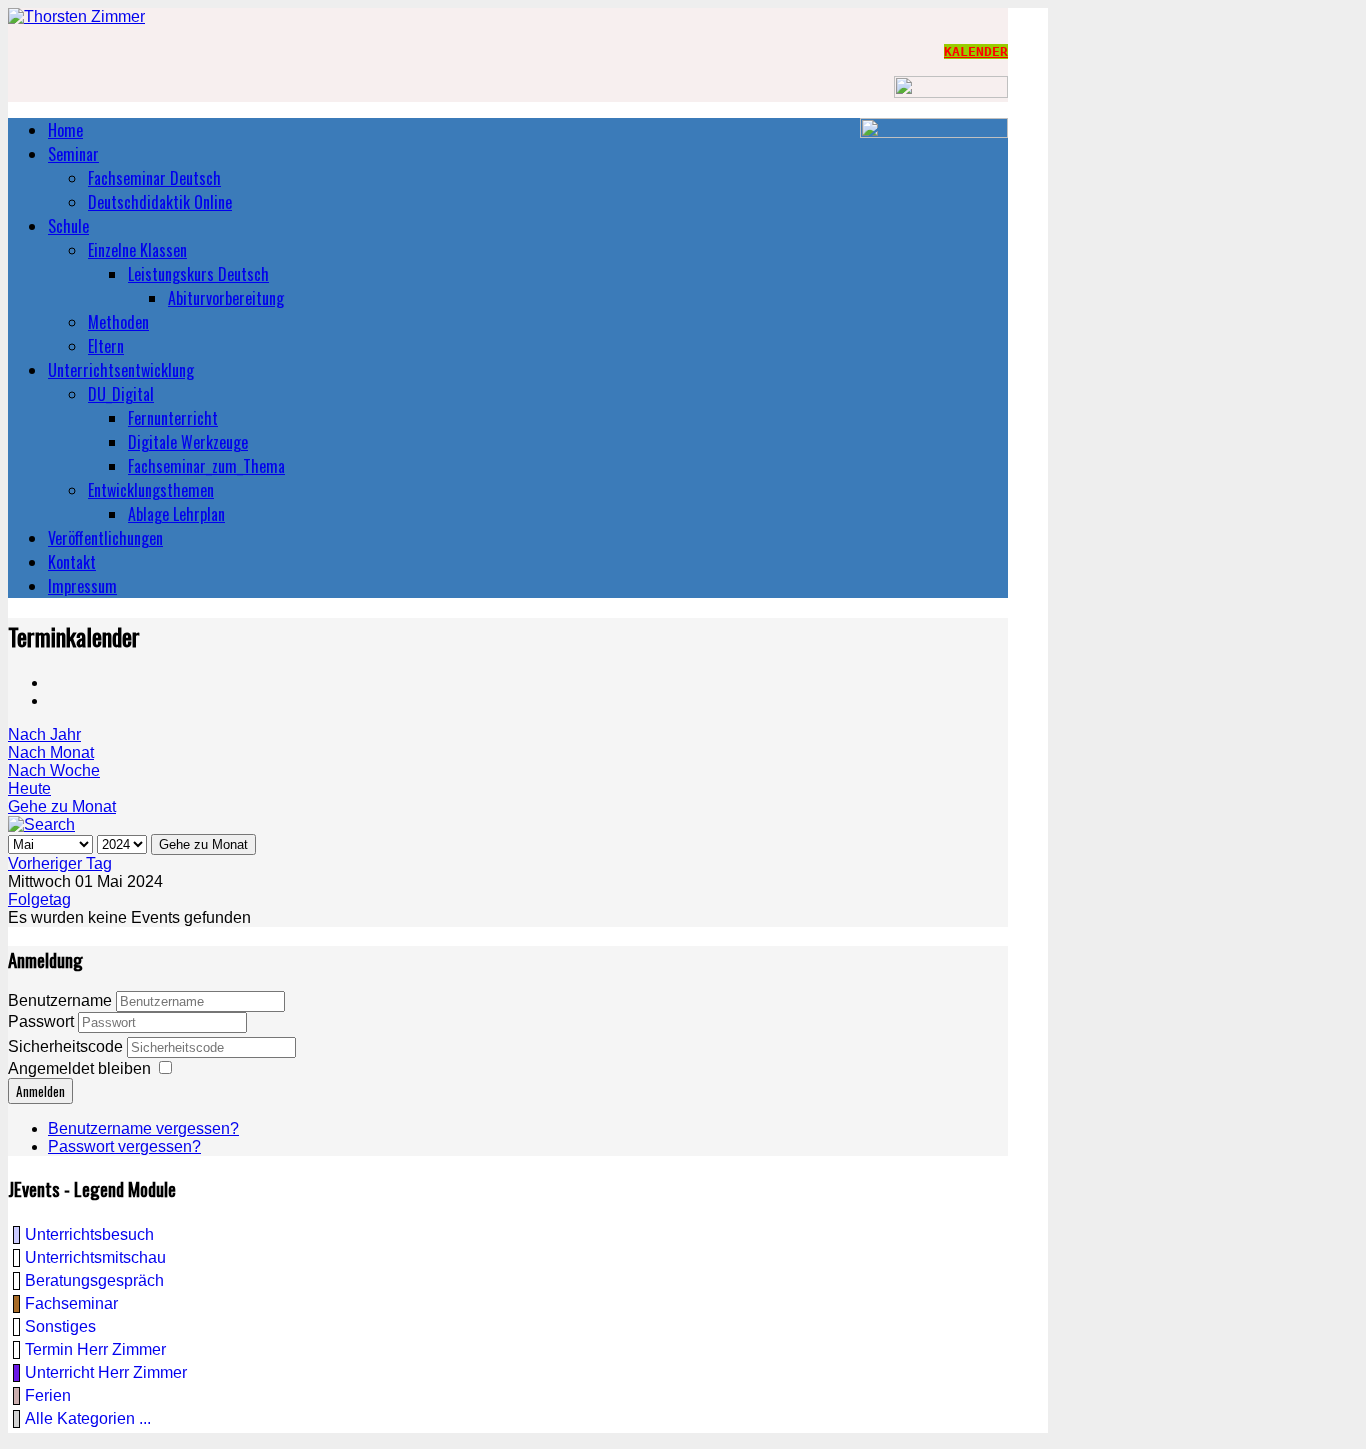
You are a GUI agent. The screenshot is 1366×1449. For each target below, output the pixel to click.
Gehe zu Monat (62, 806)
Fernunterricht (173, 418)
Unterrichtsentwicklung (121, 370)
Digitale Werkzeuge (188, 442)
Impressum (82, 586)
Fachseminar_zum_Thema (206, 466)
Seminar (73, 154)
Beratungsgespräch (94, 1280)
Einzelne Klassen (137, 250)
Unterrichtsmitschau (95, 1257)
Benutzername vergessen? (143, 1128)
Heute (29, 788)
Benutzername (60, 1000)
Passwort (43, 1021)
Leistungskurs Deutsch (198, 274)
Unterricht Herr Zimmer (106, 1372)
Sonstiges (60, 1326)
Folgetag (39, 899)
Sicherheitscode (67, 1046)
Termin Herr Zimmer (95, 1349)
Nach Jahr (44, 734)
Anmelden (40, 1091)
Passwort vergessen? (124, 1146)
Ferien (48, 1395)
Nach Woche (54, 770)
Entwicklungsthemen (151, 490)
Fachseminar (71, 1303)
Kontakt (72, 562)
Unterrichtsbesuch (89, 1234)
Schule (68, 226)
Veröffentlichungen (105, 538)
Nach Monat (51, 752)
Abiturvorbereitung (226, 298)
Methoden (118, 322)
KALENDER (976, 51)
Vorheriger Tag (60, 863)
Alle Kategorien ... (88, 1418)
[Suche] (41, 824)
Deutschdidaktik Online (160, 202)
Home (65, 130)
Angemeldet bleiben (79, 1068)
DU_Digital (121, 394)
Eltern (106, 346)
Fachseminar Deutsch (154, 178)
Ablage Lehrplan (176, 514)
